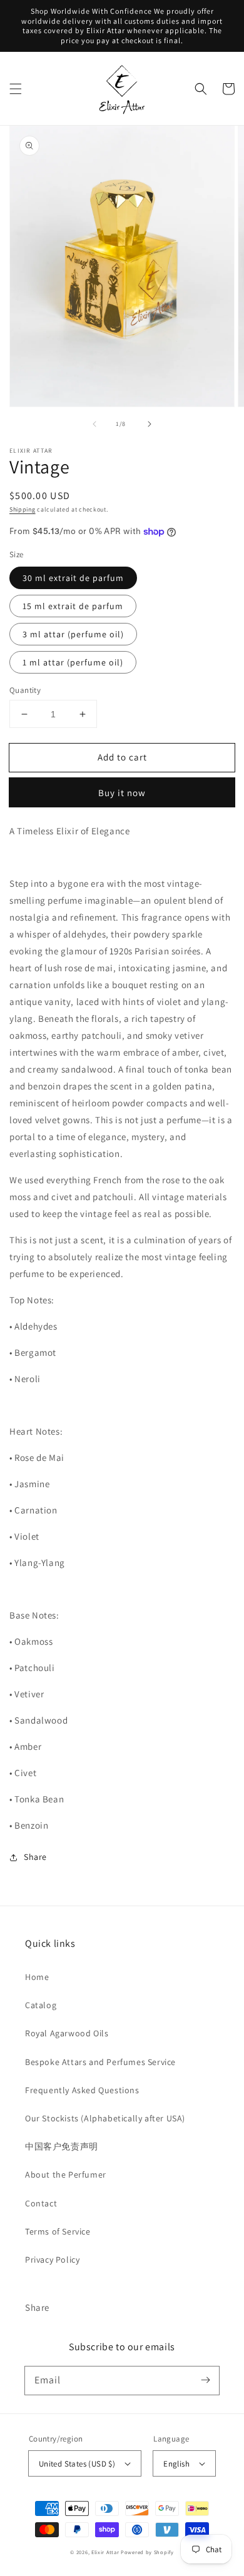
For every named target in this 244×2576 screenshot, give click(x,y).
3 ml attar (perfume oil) (73, 634)
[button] (16, 89)
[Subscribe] (205, 2380)
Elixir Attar (105, 2552)
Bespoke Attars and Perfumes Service (100, 2062)
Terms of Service (58, 2231)
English (176, 2464)
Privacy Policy (52, 2260)
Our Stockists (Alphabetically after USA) (105, 2118)
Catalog (41, 2005)
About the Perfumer (66, 2174)
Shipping (23, 509)
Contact (41, 2203)
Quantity (25, 690)
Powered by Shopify (147, 2552)
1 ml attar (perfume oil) (73, 662)
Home (37, 1977)
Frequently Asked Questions (82, 2090)
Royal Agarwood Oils (67, 2033)
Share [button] (35, 1857)
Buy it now (122, 793)
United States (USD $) (77, 2464)
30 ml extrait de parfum (73, 578)
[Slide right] (150, 424)
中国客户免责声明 (62, 2146)
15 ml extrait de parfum (73, 606)
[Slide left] (94, 424)
